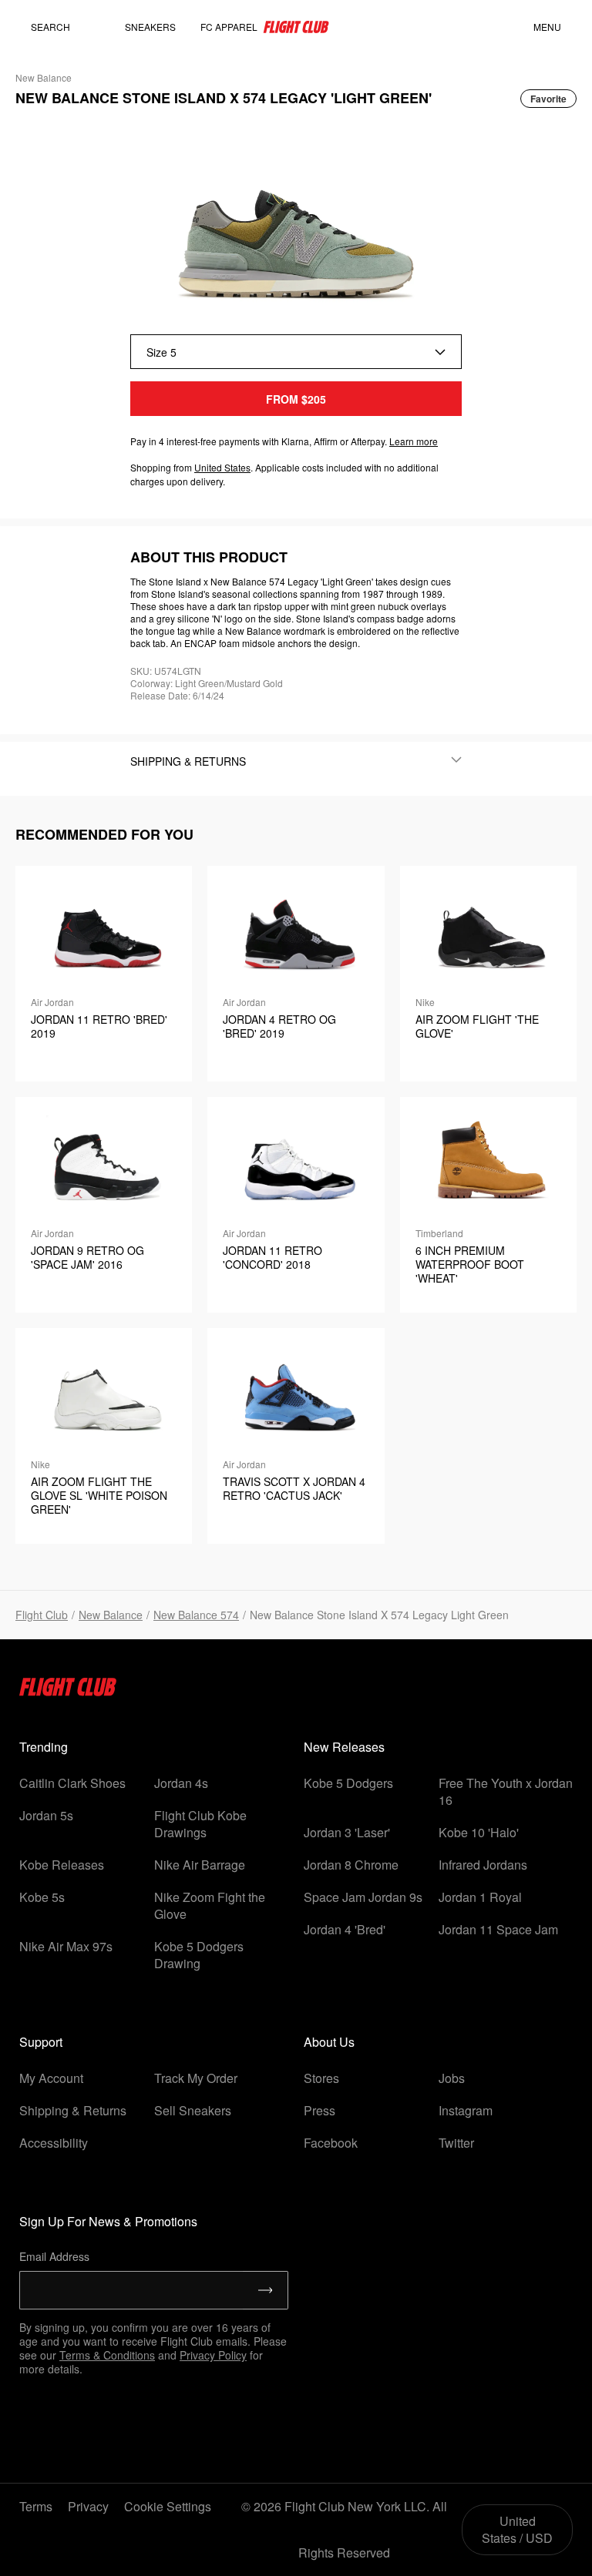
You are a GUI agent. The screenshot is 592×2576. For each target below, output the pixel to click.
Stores (321, 2078)
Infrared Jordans (483, 1865)
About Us (329, 2042)
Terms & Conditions (107, 2355)
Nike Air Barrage (200, 1865)
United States (222, 467)
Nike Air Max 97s (66, 1946)
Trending (44, 1747)
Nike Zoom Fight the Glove (210, 1905)
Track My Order (196, 2078)
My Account (51, 2078)
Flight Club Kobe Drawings (200, 1824)
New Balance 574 (196, 1615)
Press (320, 2110)
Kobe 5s (42, 1897)
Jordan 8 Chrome (351, 1865)
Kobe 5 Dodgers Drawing (199, 1955)
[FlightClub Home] (296, 27)
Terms (36, 2506)
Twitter (456, 2143)
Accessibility (54, 2143)
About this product (209, 557)
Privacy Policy (213, 2355)
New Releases (344, 1747)
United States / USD (517, 2529)
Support (41, 2042)
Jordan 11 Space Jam (498, 1929)
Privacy (88, 2506)
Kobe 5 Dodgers (348, 1783)
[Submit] (266, 2290)
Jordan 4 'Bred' (345, 1929)
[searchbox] (66, 27)
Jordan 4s (181, 1783)
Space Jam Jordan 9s (363, 1897)
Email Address (54, 2256)
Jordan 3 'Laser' (347, 1832)
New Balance (111, 1615)
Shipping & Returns (73, 2110)
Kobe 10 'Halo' (479, 1832)
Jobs (452, 2078)
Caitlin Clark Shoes (72, 1783)
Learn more (414, 441)
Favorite (548, 99)
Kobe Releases (62, 1865)
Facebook (331, 2143)
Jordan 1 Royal (480, 1897)
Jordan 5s (46, 1815)
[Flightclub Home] (68, 1691)
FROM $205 (296, 399)
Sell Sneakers (193, 2110)
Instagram (466, 2110)
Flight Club (42, 1615)
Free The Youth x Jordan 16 (506, 1791)
